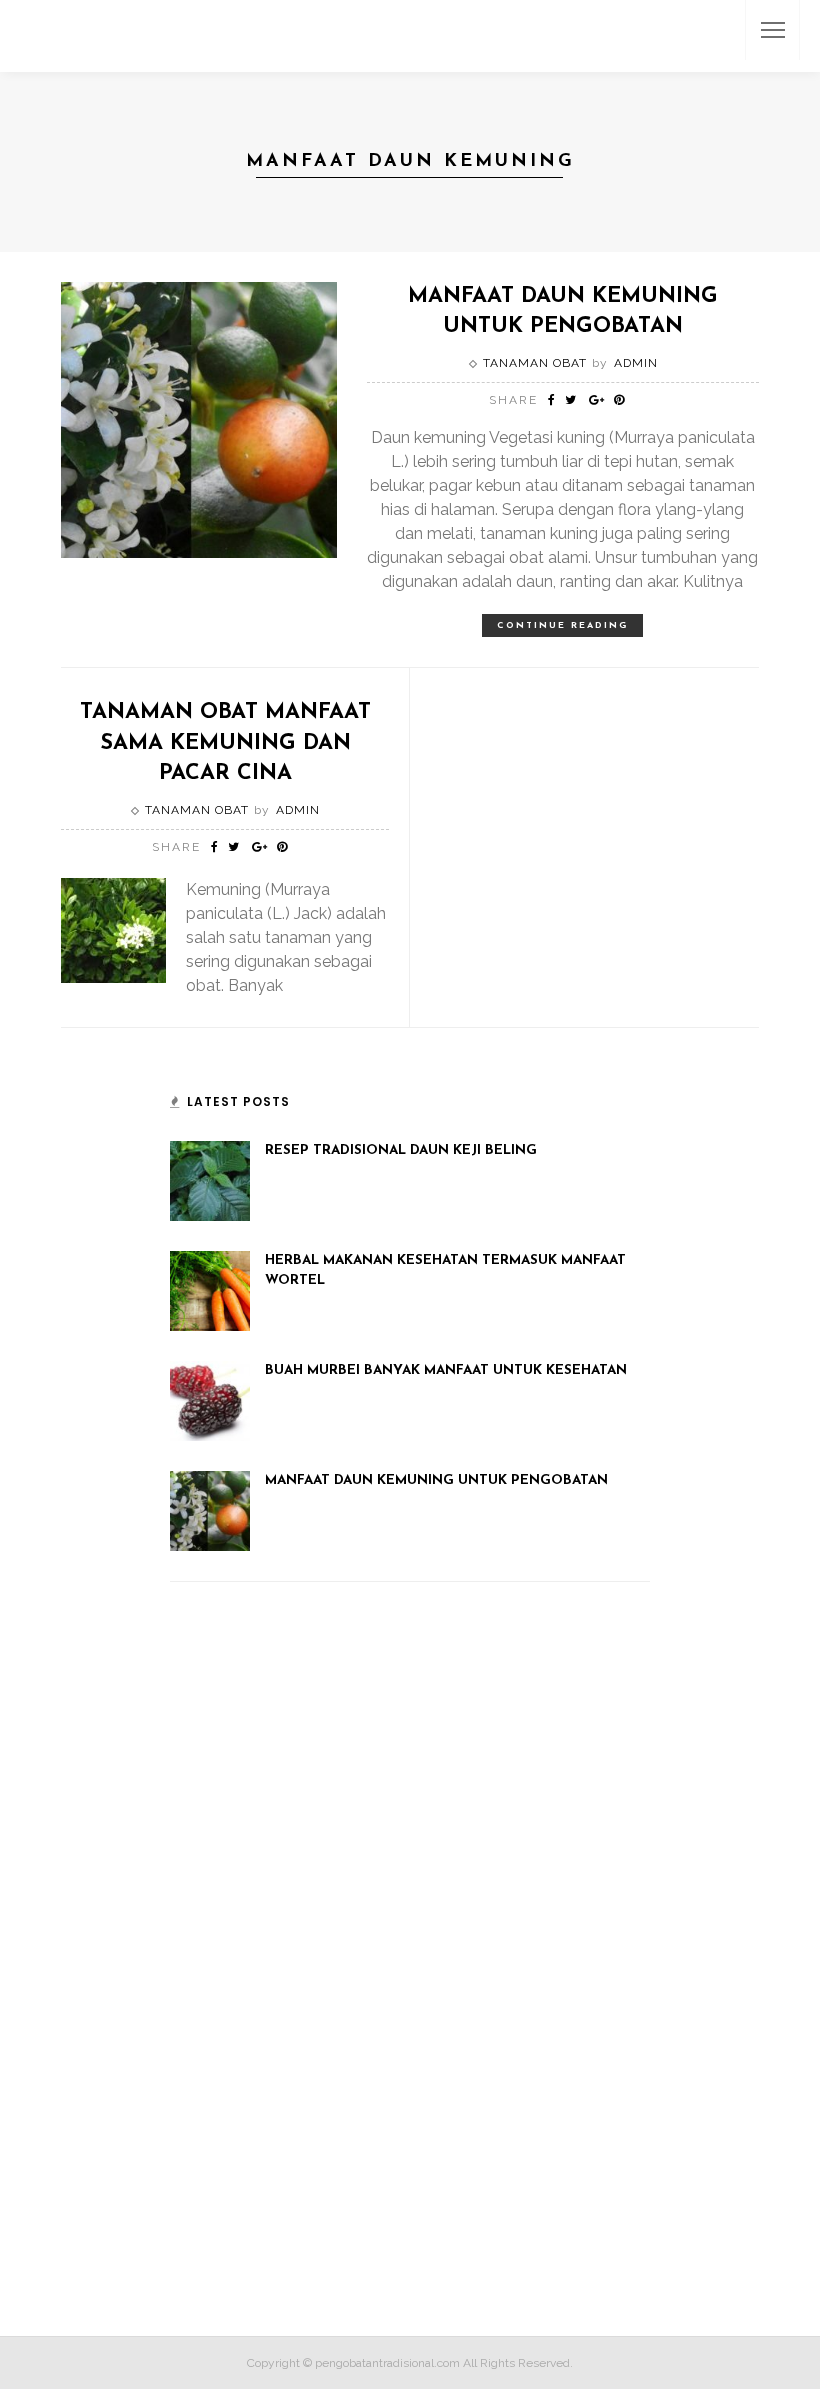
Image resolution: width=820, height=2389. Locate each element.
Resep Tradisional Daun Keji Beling (401, 1150)
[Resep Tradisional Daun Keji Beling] (210, 1180)
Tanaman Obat (535, 363)
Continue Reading (562, 625)
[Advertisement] (320, 1968)
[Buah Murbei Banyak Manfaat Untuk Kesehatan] (210, 1400)
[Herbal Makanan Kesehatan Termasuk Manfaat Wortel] (210, 1290)
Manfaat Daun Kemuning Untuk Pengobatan (436, 1480)
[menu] (773, 30)
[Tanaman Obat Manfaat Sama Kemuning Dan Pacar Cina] (113, 929)
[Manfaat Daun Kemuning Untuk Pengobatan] (199, 418)
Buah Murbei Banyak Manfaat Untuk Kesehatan (446, 1370)
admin (636, 363)
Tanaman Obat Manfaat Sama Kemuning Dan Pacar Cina (225, 742)
